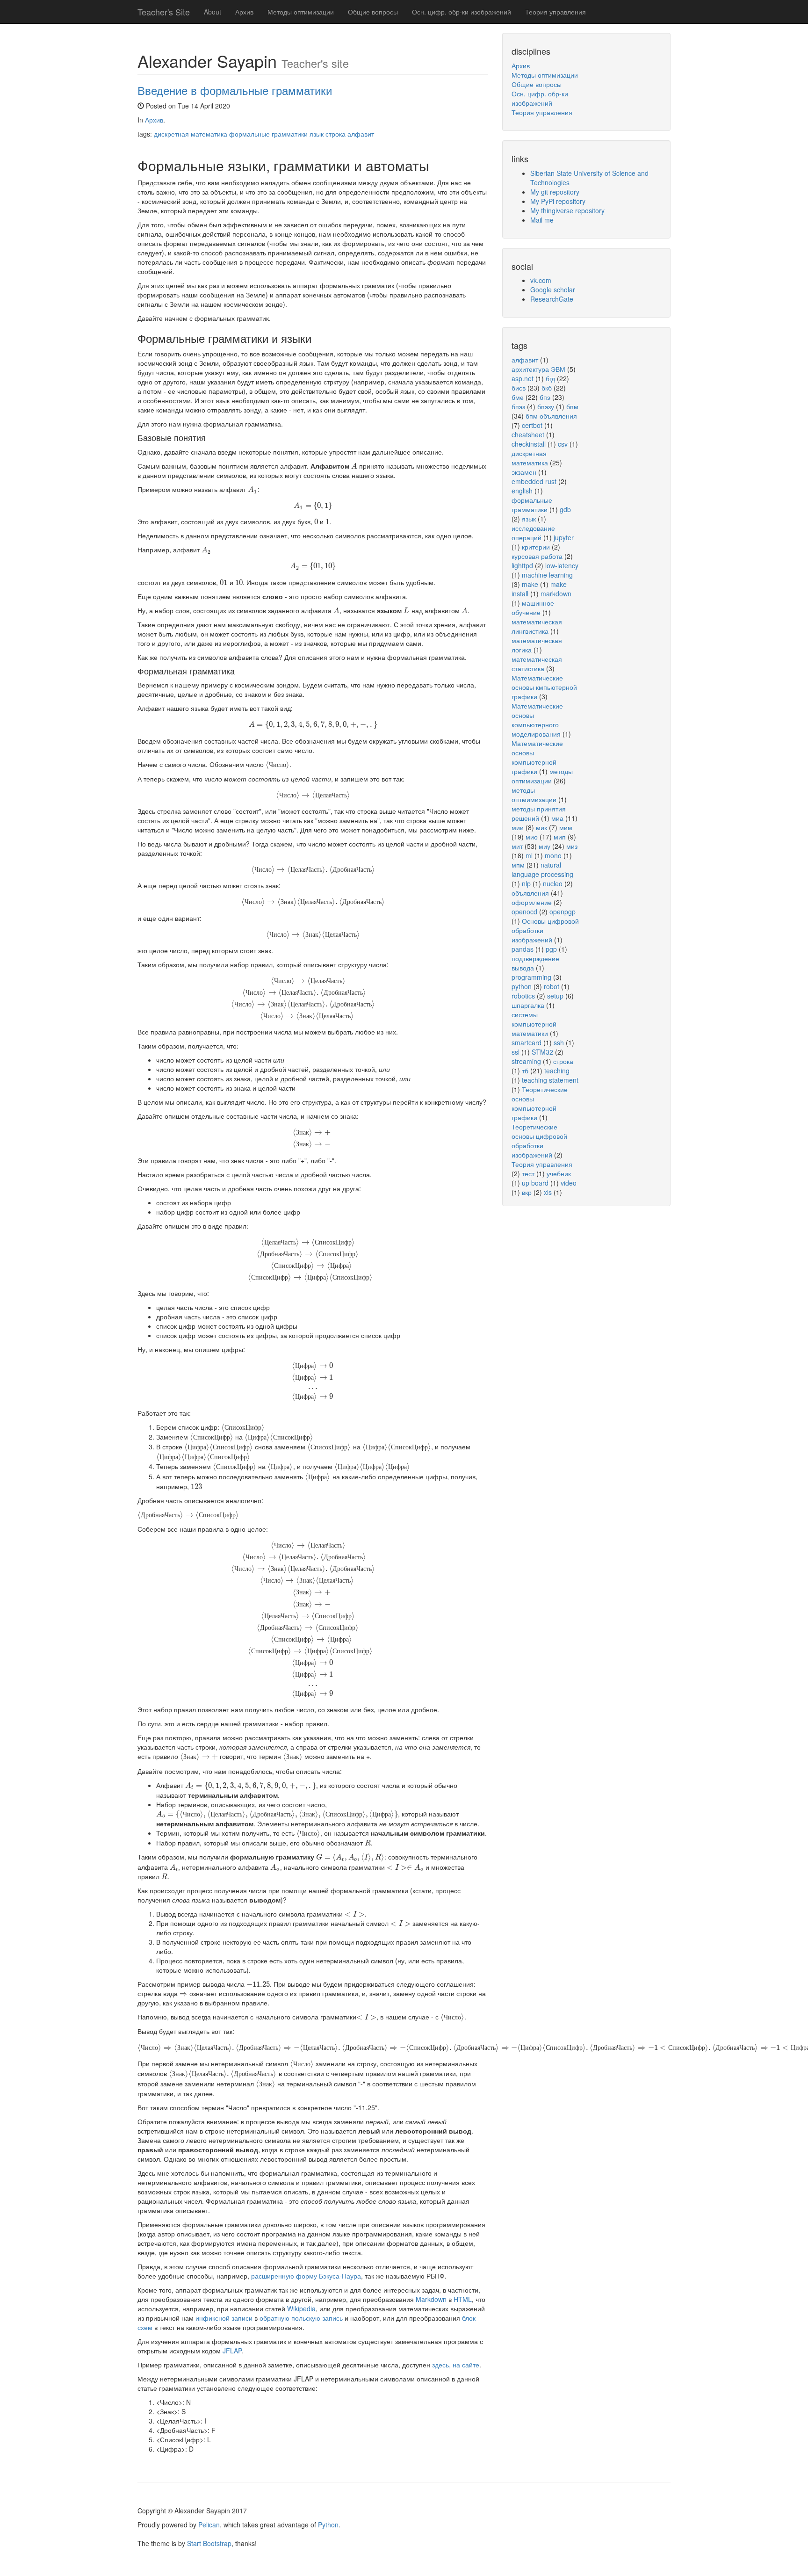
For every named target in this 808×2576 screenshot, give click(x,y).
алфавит (361, 134)
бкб (547, 388)
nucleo (553, 883)
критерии (536, 547)
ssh (559, 1042)
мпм (518, 865)
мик (541, 827)
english (522, 491)
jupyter (564, 537)
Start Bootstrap (209, 2543)
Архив (244, 12)
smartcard (527, 1042)
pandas (523, 949)
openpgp (563, 912)
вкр (527, 1192)
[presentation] (354, 466)
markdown (556, 593)
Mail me (542, 220)
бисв (519, 388)
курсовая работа (537, 556)
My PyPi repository (558, 201)
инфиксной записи (224, 2318)
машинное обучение (533, 608)
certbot (532, 425)
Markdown (431, 2299)
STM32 (542, 1052)
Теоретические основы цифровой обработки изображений (539, 1141)
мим (566, 827)
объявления (530, 893)
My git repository (555, 192)
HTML (463, 2299)
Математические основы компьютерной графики (537, 757)
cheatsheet (528, 434)
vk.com (541, 280)
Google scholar (553, 289)
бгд (550, 378)
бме (518, 397)
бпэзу (546, 406)
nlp (526, 883)
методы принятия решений (539, 813)
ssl (516, 1052)
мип (560, 837)
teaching (557, 1071)
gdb (565, 509)
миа (557, 818)
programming (531, 977)
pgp (551, 949)
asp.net (523, 378)
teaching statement (550, 1080)
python (522, 986)
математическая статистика (537, 664)
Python (328, 2525)
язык (317, 134)
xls (548, 1192)
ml (529, 855)
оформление (532, 902)
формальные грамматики (268, 134)
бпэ (545, 397)
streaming (526, 1061)
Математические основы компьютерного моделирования (537, 720)
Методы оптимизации (301, 12)
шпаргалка (528, 1005)
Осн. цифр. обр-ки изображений (462, 12)
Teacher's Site (164, 12)
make (530, 584)
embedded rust (534, 481)
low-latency (562, 565)
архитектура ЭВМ (538, 369)
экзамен (524, 472)
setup (555, 996)
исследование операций (533, 533)
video (569, 1183)
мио (532, 837)
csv (563, 444)
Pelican (209, 2525)
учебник (559, 1173)
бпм (572, 406)
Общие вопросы (373, 12)
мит (517, 846)
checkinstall (529, 444)
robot (552, 986)
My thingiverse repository (567, 210)
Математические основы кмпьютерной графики (544, 687)
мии (518, 827)
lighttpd (522, 565)
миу (545, 846)
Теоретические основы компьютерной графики (540, 1103)
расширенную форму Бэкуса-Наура (306, 2276)
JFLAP (232, 2351)
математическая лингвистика (537, 626)
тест (528, 1173)
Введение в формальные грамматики (235, 90)
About (213, 12)
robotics (523, 996)
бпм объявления (551, 416)
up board (535, 1183)
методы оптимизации (542, 776)
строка (335, 134)
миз (572, 846)
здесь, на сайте (456, 2365)
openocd (524, 912)
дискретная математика (191, 134)
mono (553, 855)
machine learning (547, 575)
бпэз (518, 406)
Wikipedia (301, 2308)
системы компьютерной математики (534, 1024)
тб (525, 1071)
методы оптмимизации (534, 795)
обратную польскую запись (301, 2318)
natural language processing (542, 869)
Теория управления (555, 12)
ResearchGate (552, 299)
